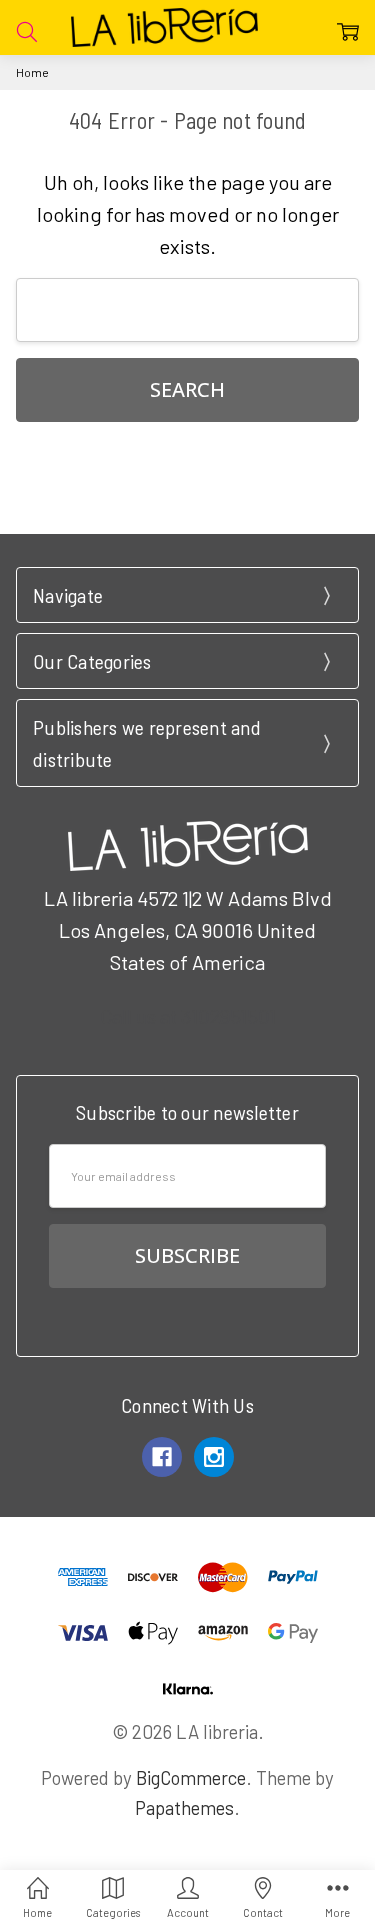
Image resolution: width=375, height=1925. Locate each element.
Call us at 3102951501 (188, 1016)
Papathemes (184, 1807)
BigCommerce (191, 1777)
